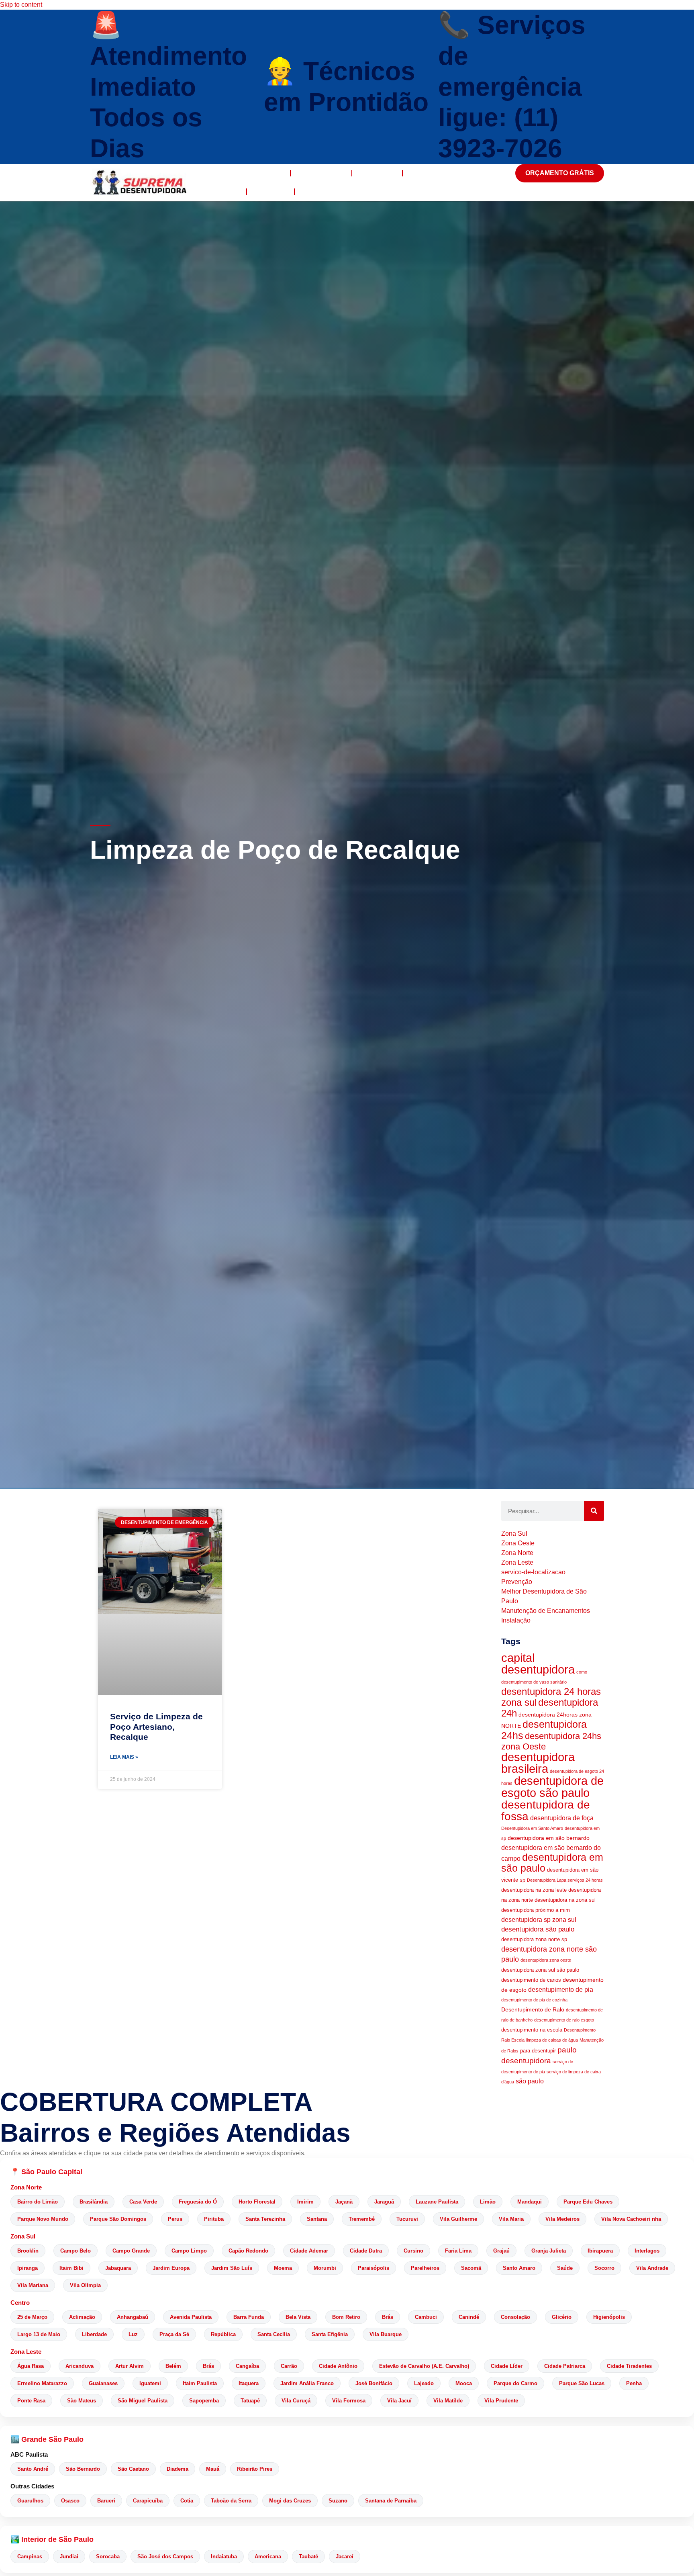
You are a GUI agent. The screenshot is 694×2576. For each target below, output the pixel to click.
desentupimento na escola (532, 2030)
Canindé (469, 2317)
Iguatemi (150, 2383)
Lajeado (424, 2383)
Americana (268, 2557)
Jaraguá (384, 2202)
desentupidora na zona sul (565, 1900)
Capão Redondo (248, 2251)
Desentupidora (253, 173)
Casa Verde (143, 2202)
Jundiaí (69, 2557)
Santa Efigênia (330, 2334)
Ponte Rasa (31, 2401)
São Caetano (133, 2469)
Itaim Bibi (71, 2268)
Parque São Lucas (582, 2383)
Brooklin (28, 2251)
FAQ (232, 191)
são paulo (530, 2081)
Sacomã (471, 2268)
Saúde (565, 2268)
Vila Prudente (501, 2401)
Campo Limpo (189, 2251)
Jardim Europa (171, 2268)
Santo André (33, 2469)
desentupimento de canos (531, 1980)
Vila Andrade (652, 2268)
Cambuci (426, 2317)
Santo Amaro (519, 2268)
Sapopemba (204, 2401)
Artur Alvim (130, 2366)
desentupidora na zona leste (534, 1890)
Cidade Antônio (338, 2366)
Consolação (515, 2317)
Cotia (187, 2501)
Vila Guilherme (458, 2219)
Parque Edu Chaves (588, 2202)
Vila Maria (511, 2219)
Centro (20, 2303)
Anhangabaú (133, 2317)
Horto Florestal (257, 2202)
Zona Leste (26, 2352)
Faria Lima (458, 2251)
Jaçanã (344, 2202)
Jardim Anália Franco (307, 2383)
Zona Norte (26, 2187)
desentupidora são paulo (538, 1929)
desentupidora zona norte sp (534, 1940)
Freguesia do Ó (198, 2202)
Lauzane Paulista (437, 2202)
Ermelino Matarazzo (42, 2383)
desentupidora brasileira (538, 1763)
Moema (283, 2268)
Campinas (30, 2557)
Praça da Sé (174, 2334)
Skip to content (21, 5)
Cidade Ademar (309, 2251)
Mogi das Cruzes (290, 2501)
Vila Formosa (349, 2401)
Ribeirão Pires (255, 2469)
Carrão (289, 2366)
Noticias (270, 191)
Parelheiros (425, 2268)
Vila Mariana (33, 2285)
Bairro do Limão (38, 2202)
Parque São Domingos (118, 2219)
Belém (173, 2366)
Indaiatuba (224, 2557)
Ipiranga (28, 2268)
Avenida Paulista (191, 2317)
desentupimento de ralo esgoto (564, 2020)
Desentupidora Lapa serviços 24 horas (565, 1880)
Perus (175, 2219)
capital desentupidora (538, 1664)
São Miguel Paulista (143, 2401)
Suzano (338, 2501)
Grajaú (501, 2251)
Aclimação (82, 2317)
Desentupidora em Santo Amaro (532, 1828)
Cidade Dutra (366, 2251)
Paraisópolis (374, 2268)
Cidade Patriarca (565, 2366)
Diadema (178, 2469)
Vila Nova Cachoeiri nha (631, 2219)
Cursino (413, 2251)
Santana (317, 2219)
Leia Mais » (124, 1757)
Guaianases (103, 2383)
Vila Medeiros (562, 2219)
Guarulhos (30, 2501)
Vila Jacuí (399, 2401)
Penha (634, 2383)
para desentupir (538, 2051)
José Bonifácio (374, 2383)
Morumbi (325, 2268)
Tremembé (362, 2219)
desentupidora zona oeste (546, 1960)
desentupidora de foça (562, 1818)
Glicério (562, 2317)
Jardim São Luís (232, 2268)
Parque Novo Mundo (43, 2219)
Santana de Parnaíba (391, 2501)
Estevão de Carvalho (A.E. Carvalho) (424, 2366)
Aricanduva (80, 2366)
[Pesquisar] (594, 1511)
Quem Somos (321, 173)
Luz (133, 2334)
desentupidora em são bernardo (549, 1838)
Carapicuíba (148, 2501)
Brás (388, 2317)
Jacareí (345, 2557)
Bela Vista (298, 2317)
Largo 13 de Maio (39, 2334)
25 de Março (32, 2317)
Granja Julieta (549, 2251)
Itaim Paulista (200, 2383)
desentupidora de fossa (546, 1810)
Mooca (464, 2383)
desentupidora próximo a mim (536, 1910)
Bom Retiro (346, 2317)
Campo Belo (76, 2251)
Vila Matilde (448, 2401)
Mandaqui (530, 2202)
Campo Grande (131, 2251)
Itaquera (249, 2383)
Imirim (305, 2202)
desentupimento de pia (561, 1990)
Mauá (213, 2469)
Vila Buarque (386, 2334)
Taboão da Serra (231, 2501)
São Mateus (82, 2401)
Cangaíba (247, 2366)
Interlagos (647, 2251)
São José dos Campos (165, 2557)
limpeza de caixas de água (552, 2040)
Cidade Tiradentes (629, 2366)
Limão (488, 2202)
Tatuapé (250, 2401)
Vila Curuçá (296, 2401)
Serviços (377, 173)
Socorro (604, 2268)
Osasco (70, 2501)
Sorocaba (108, 2557)
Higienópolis (609, 2317)
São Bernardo (83, 2469)
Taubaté (308, 2557)
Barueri (106, 2501)
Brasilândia (94, 2202)
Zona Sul (23, 2236)
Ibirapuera (600, 2251)
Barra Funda (249, 2317)
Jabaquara (118, 2268)
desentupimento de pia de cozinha (534, 2000)
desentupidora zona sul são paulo (540, 1970)
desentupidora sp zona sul (539, 1920)
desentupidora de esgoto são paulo (552, 1787)
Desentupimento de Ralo (533, 2009)
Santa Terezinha (265, 2219)
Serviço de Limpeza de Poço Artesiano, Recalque (156, 1726)
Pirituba (214, 2219)
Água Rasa (31, 2366)
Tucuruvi (407, 2219)
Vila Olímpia (85, 2285)
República (223, 2334)
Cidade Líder (507, 2366)
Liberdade (94, 2334)
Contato (318, 191)
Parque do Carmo (515, 2383)
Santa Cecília (274, 2334)
